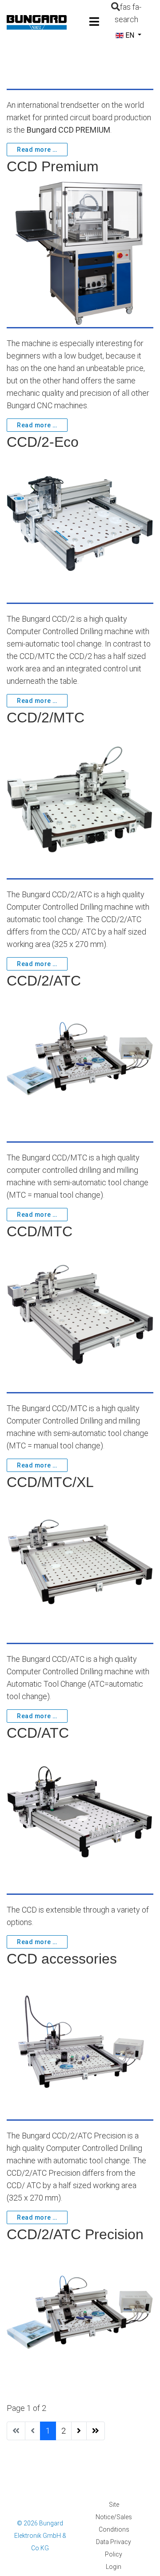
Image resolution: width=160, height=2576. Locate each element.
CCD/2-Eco (43, 442)
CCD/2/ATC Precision (75, 2234)
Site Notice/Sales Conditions (114, 2517)
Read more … (37, 150)
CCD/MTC (40, 1231)
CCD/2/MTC (46, 718)
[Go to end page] (96, 2431)
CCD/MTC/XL (50, 1482)
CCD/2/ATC (44, 981)
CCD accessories (62, 1959)
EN (130, 35)
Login (114, 2567)
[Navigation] (94, 22)
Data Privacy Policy (114, 2548)
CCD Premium (53, 166)
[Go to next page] (79, 2431)
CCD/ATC (38, 1733)
